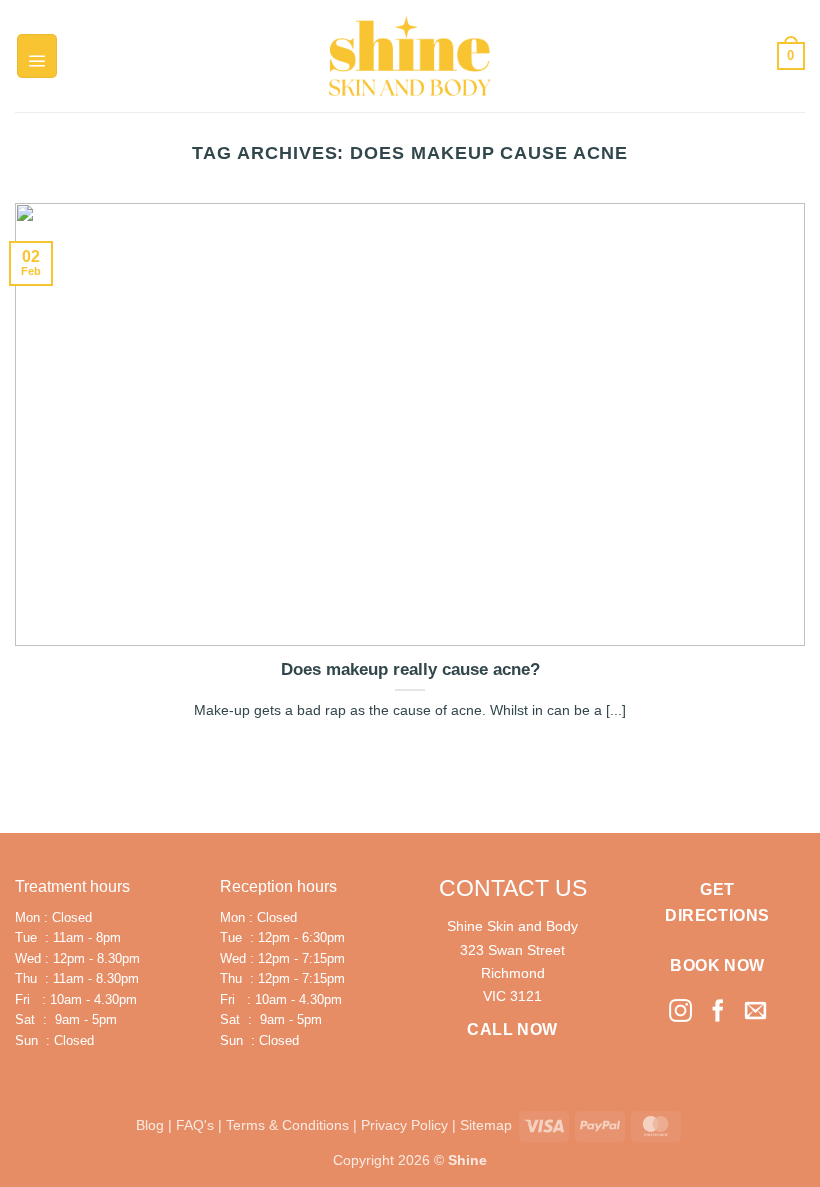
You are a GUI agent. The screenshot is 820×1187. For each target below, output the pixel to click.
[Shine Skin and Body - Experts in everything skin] (410, 55)
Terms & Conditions (287, 1125)
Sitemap (486, 1125)
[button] (37, 55)
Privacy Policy (404, 1125)
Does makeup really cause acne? (410, 669)
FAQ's (195, 1125)
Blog (150, 1125)
